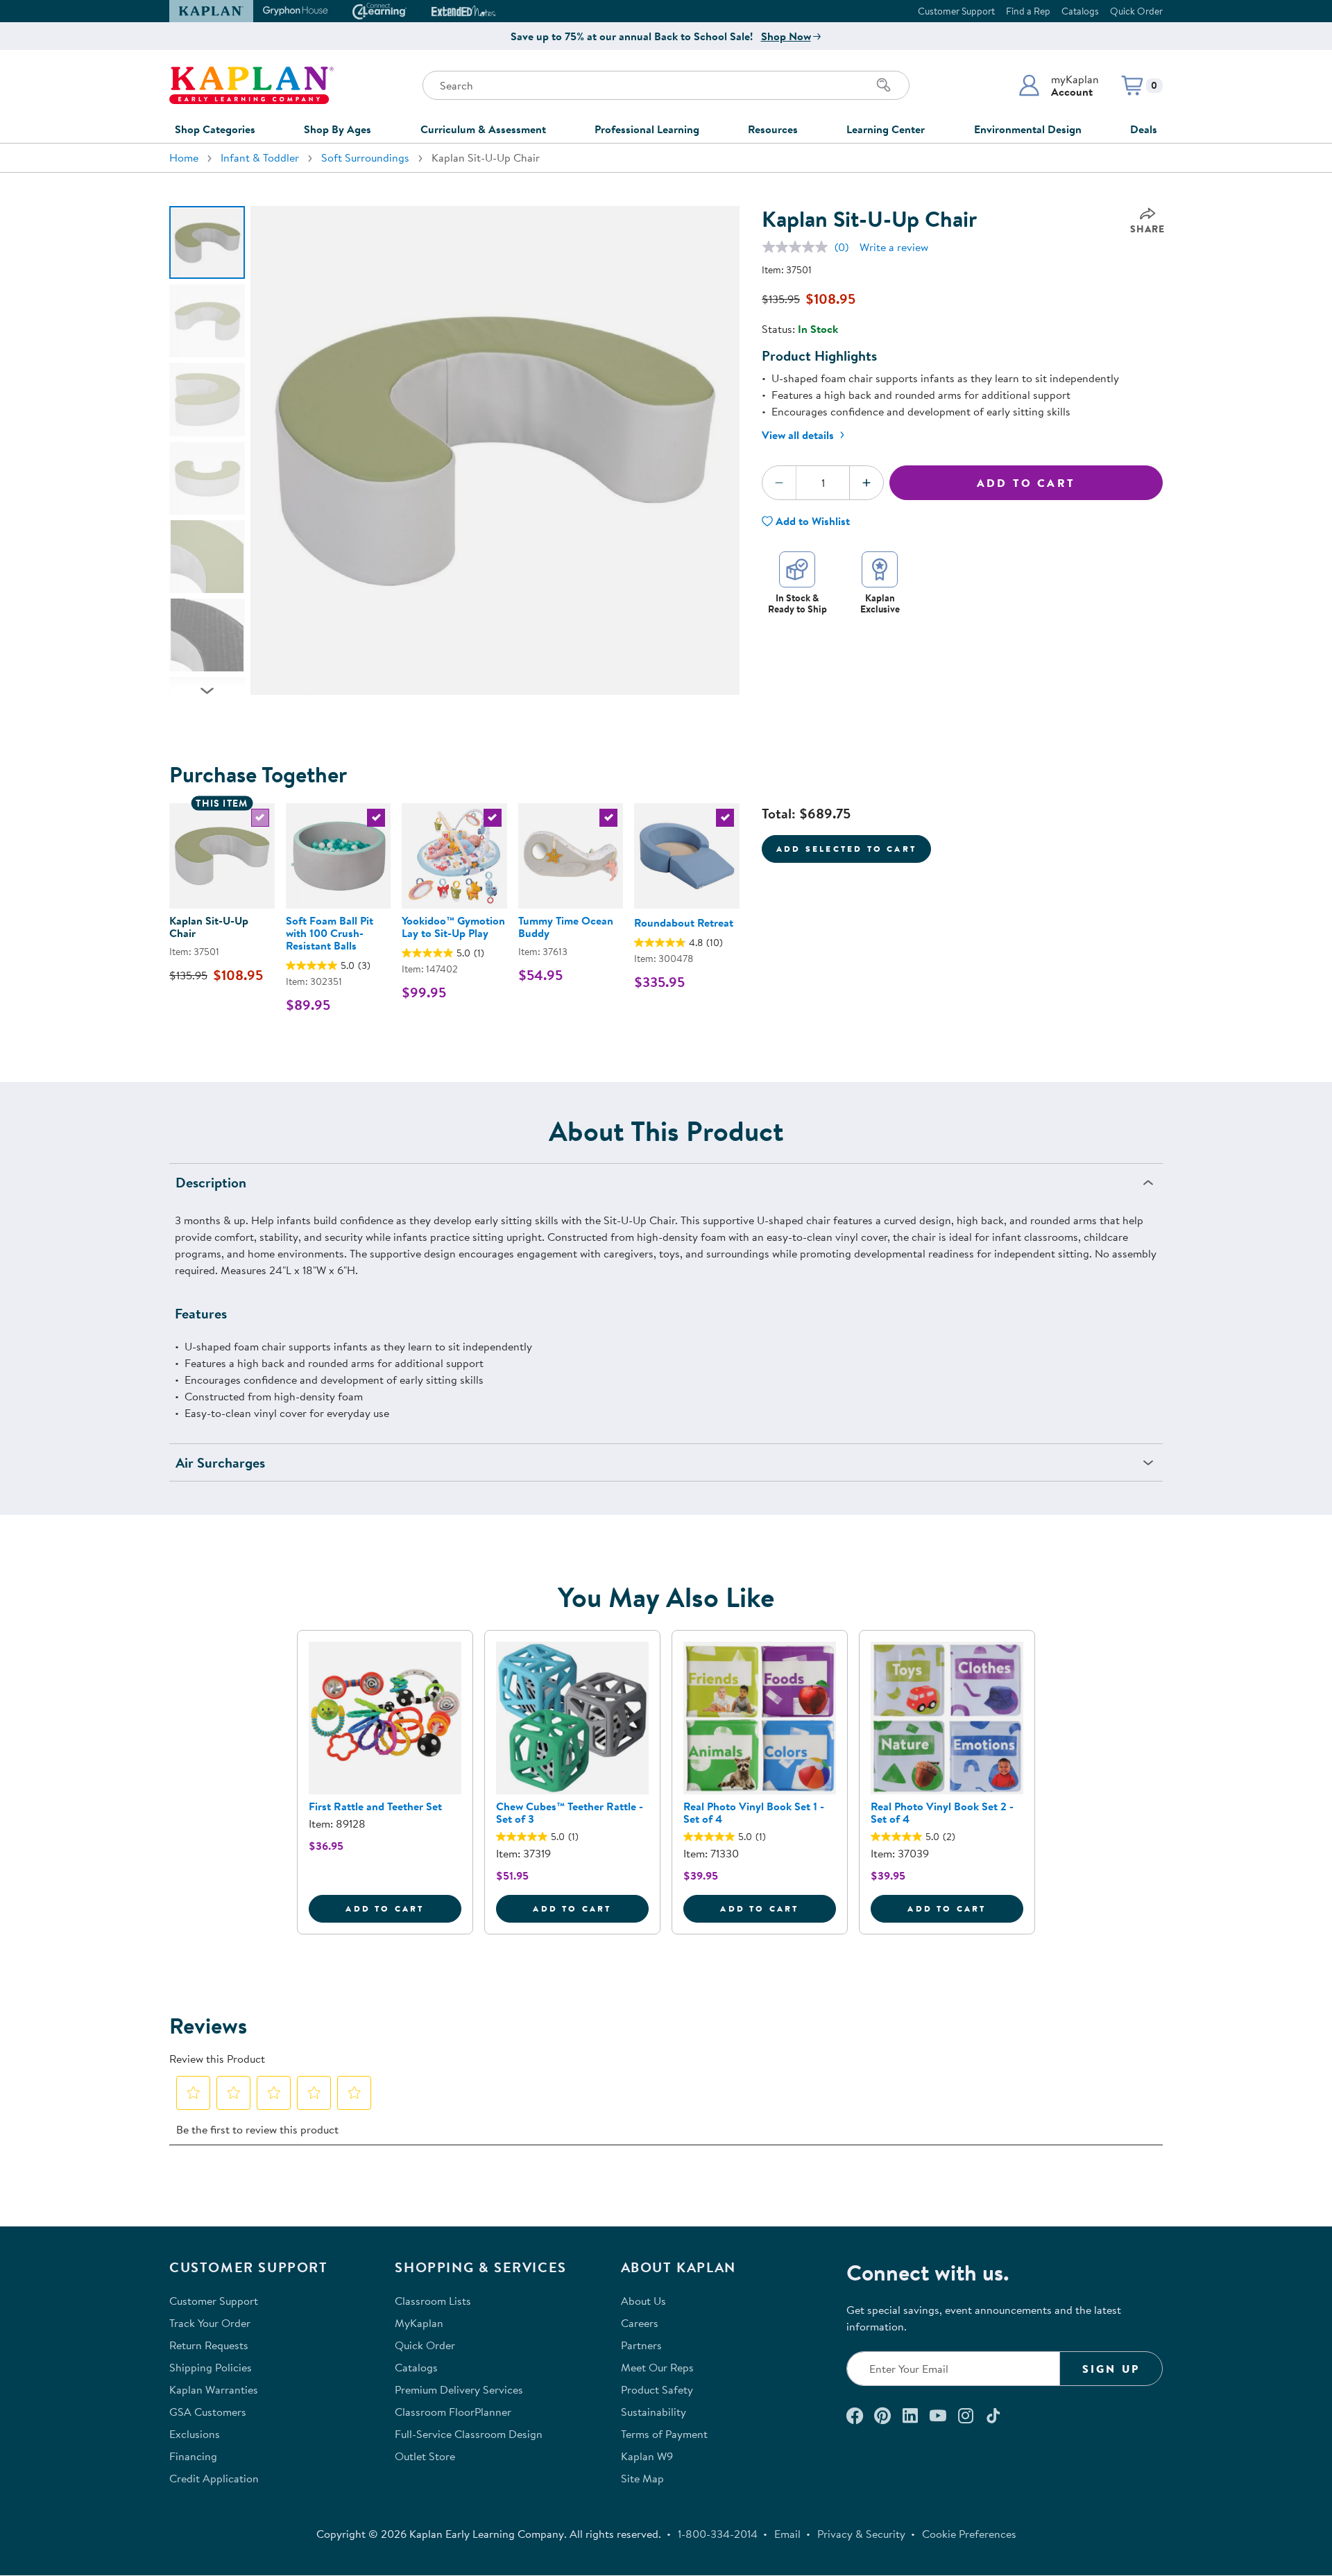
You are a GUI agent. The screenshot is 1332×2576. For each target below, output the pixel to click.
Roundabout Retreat (684, 922)
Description (211, 1182)
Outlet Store (425, 2456)
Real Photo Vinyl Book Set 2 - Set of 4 (942, 1812)
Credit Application (214, 2478)
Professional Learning (647, 129)
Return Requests (209, 2345)
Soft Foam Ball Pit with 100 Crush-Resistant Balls (330, 933)
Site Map (642, 2478)
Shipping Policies (211, 2367)
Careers (640, 2323)
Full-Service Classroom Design (469, 2434)
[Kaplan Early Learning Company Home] (251, 85)
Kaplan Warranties (214, 2389)
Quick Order (1136, 11)
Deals (1144, 129)
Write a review (894, 247)
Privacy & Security (861, 2534)
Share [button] (1147, 229)
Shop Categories (215, 129)
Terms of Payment (664, 2434)
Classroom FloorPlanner (453, 2412)
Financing (193, 2456)
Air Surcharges (220, 1462)
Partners (641, 2345)
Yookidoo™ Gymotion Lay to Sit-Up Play (453, 927)
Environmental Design (1028, 129)
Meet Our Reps (657, 2367)
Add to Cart (1026, 483)
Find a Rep (1028, 11)
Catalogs (1080, 11)
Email (787, 2534)
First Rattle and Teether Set (375, 1806)
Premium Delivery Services (459, 2389)
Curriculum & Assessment (483, 129)
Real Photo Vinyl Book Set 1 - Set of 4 (754, 1812)
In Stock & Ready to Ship (797, 603)
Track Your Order (210, 2323)
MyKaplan (419, 2323)
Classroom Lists (433, 2301)
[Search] (884, 85)
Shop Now (786, 36)
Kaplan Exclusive (880, 603)
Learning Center (886, 129)
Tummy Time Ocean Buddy (566, 927)
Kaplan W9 (647, 2456)
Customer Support (956, 11)
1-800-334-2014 (718, 2534)
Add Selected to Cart (846, 849)
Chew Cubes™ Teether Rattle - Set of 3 (570, 1812)
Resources (773, 129)
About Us (643, 2301)
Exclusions (195, 2434)
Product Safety (657, 2389)
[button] (1058, 85)
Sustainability (654, 2412)
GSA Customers (208, 2412)
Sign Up (1111, 2369)
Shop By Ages (338, 129)
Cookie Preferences (969, 2534)
